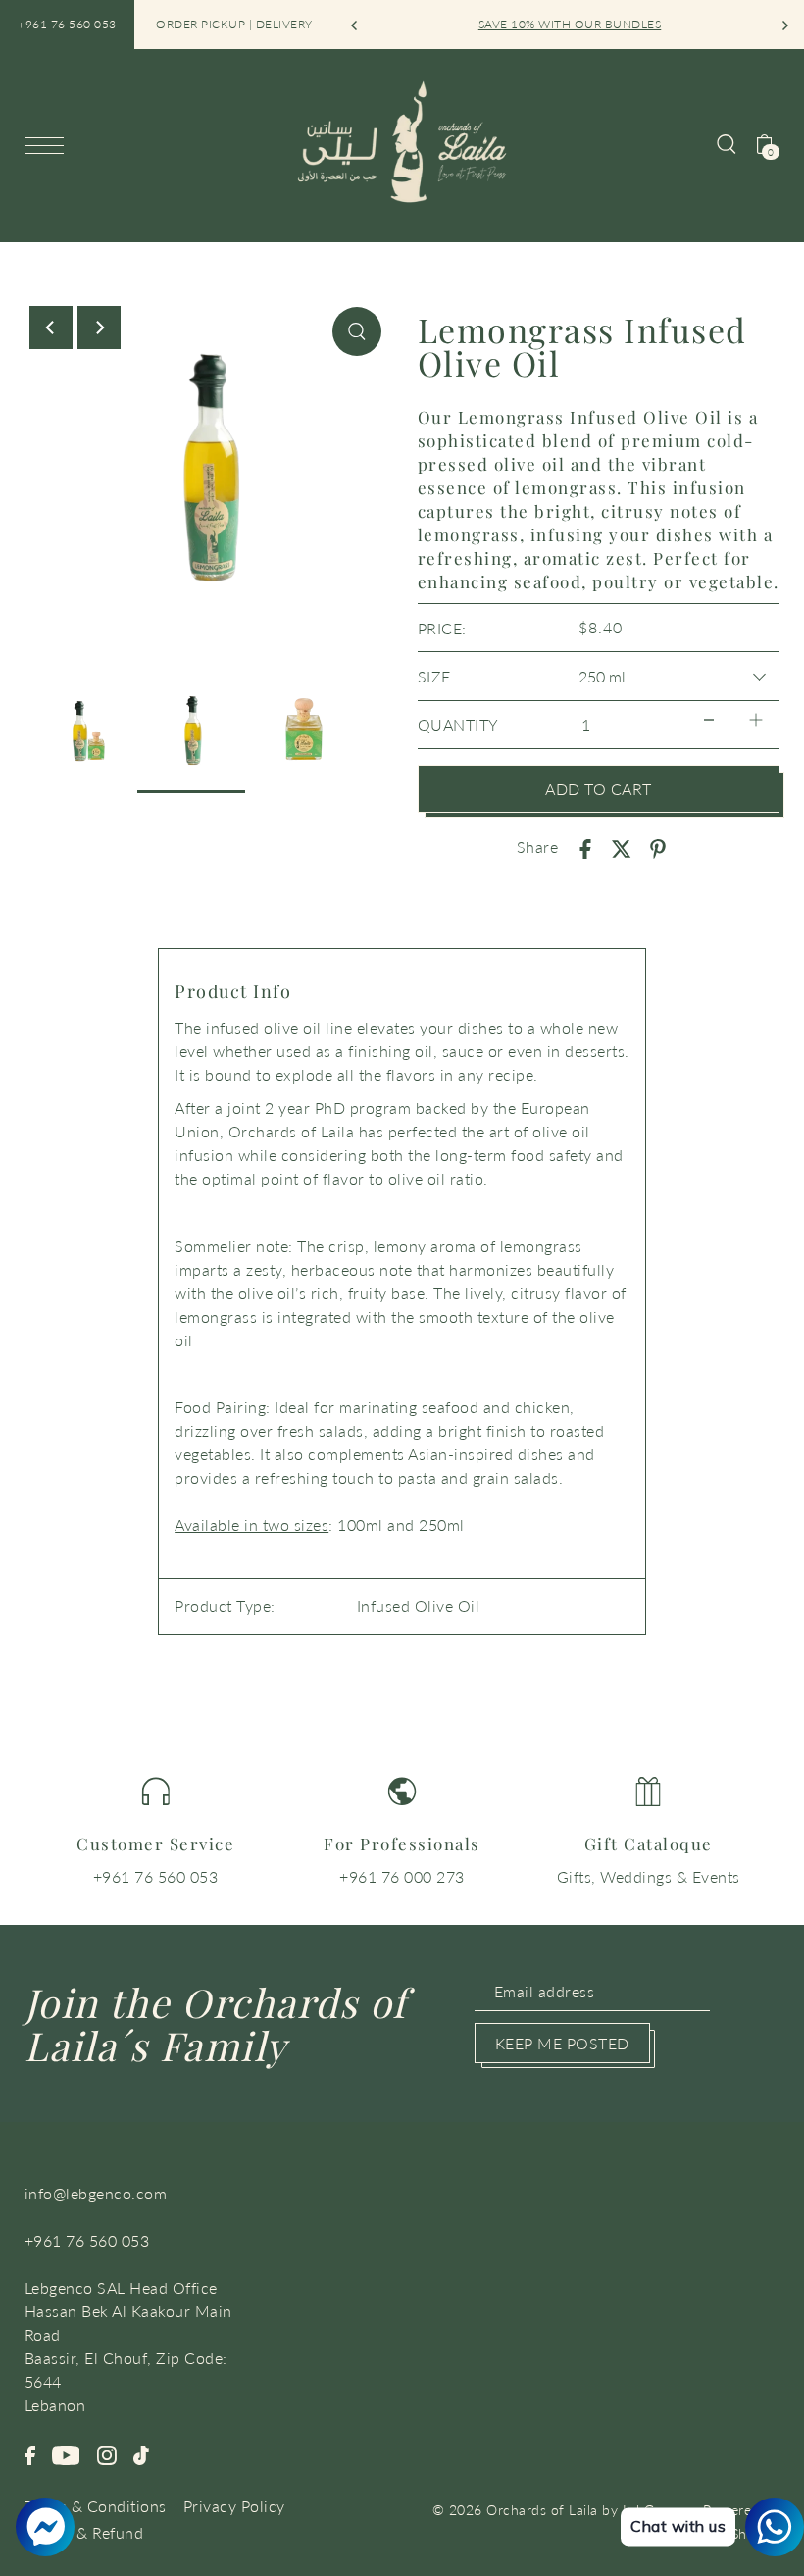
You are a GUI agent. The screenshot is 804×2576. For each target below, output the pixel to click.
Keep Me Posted (562, 2043)
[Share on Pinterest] (658, 847)
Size (434, 676)
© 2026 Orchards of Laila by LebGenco (559, 2510)
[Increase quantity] (756, 720)
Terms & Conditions (96, 2506)
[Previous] (355, 25)
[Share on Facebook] (585, 847)
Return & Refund (84, 2532)
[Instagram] (107, 2452)
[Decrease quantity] (709, 720)
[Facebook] (30, 2452)
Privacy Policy (234, 2506)
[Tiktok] (141, 2452)
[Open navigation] (49, 145)
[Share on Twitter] (622, 847)
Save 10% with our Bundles (570, 24)
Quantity (458, 724)
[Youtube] (66, 2452)
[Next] (784, 25)
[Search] (727, 142)
